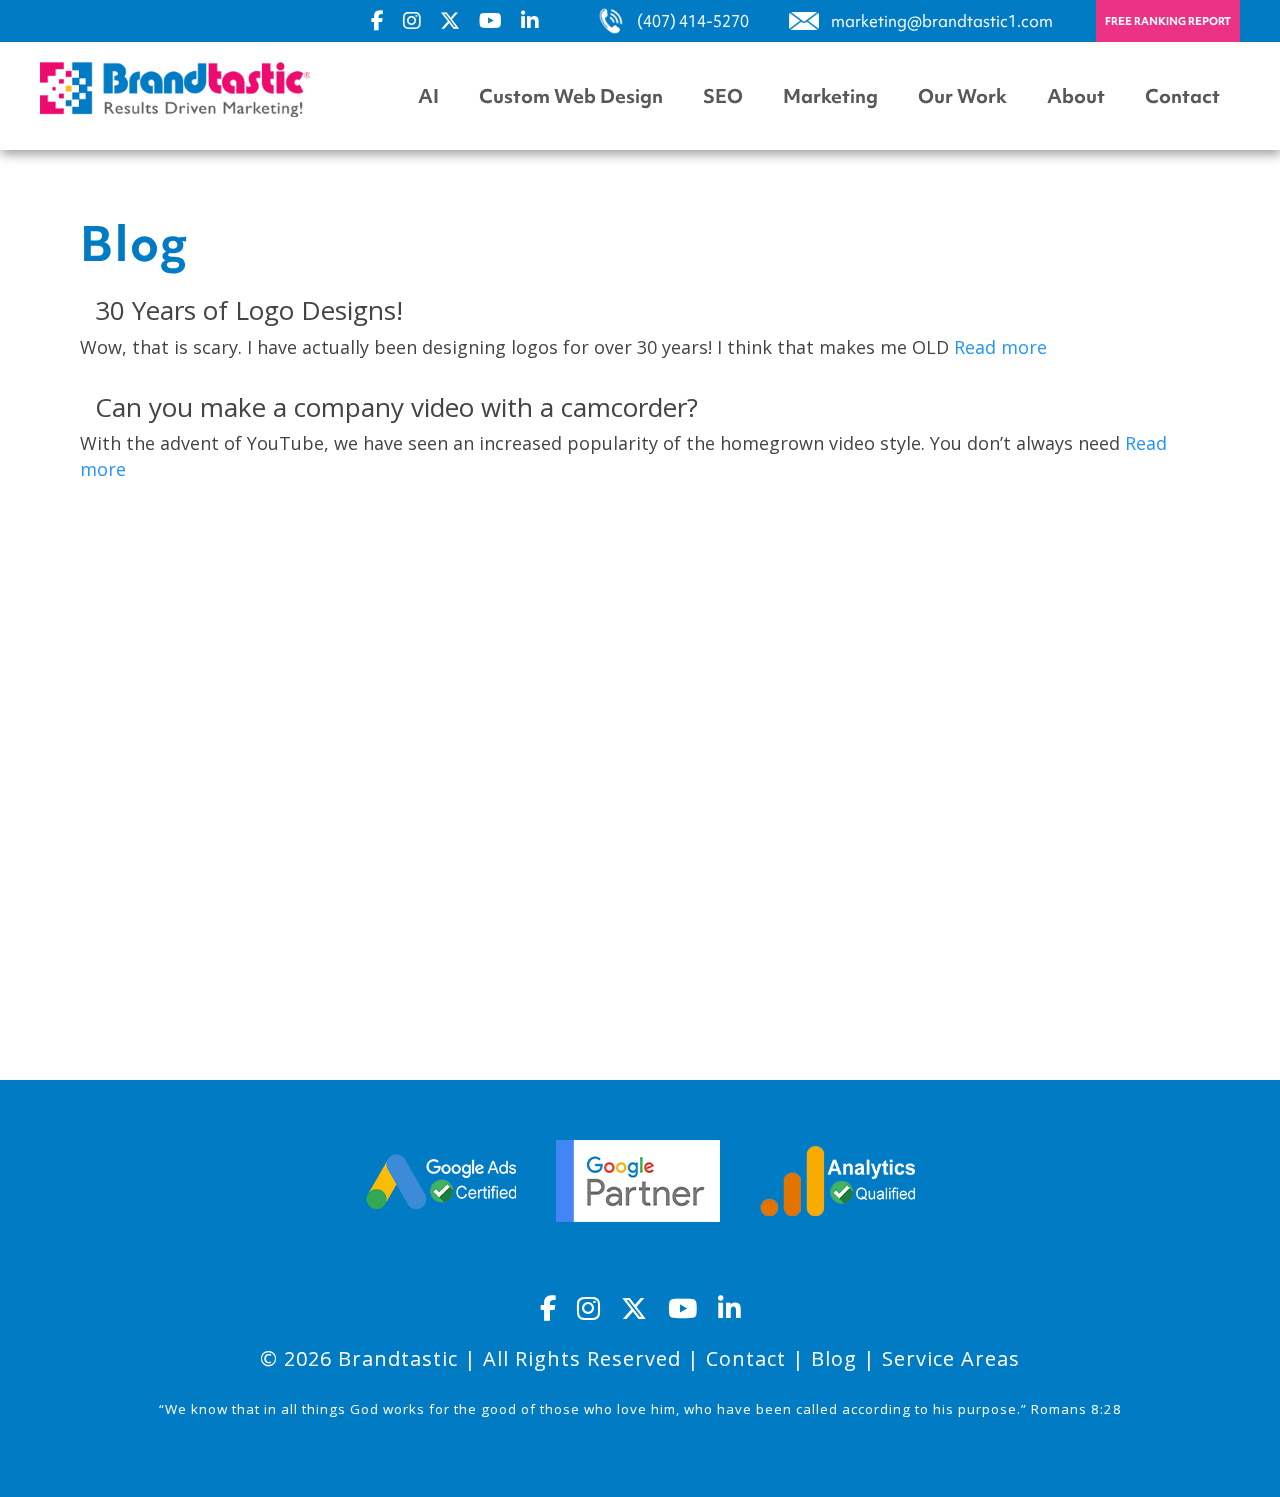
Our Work (962, 96)
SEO (723, 96)
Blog (834, 1358)
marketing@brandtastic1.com (942, 21)
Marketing (830, 96)
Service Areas (951, 1358)
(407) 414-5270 (693, 21)
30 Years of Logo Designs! (249, 310)
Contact (1182, 96)
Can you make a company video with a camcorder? (396, 407)
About (1076, 96)
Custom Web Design (571, 96)
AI (428, 96)
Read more (1000, 347)
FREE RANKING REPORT (1168, 21)
